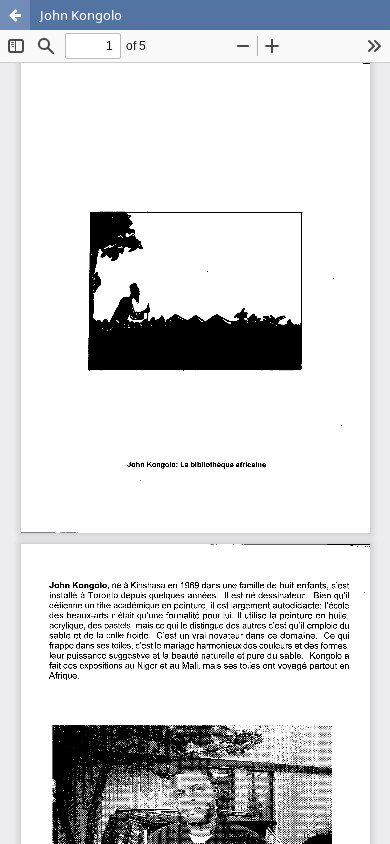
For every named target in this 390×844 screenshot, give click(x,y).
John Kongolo (81, 15)
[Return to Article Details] (15, 15)
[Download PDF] (375, 15)
